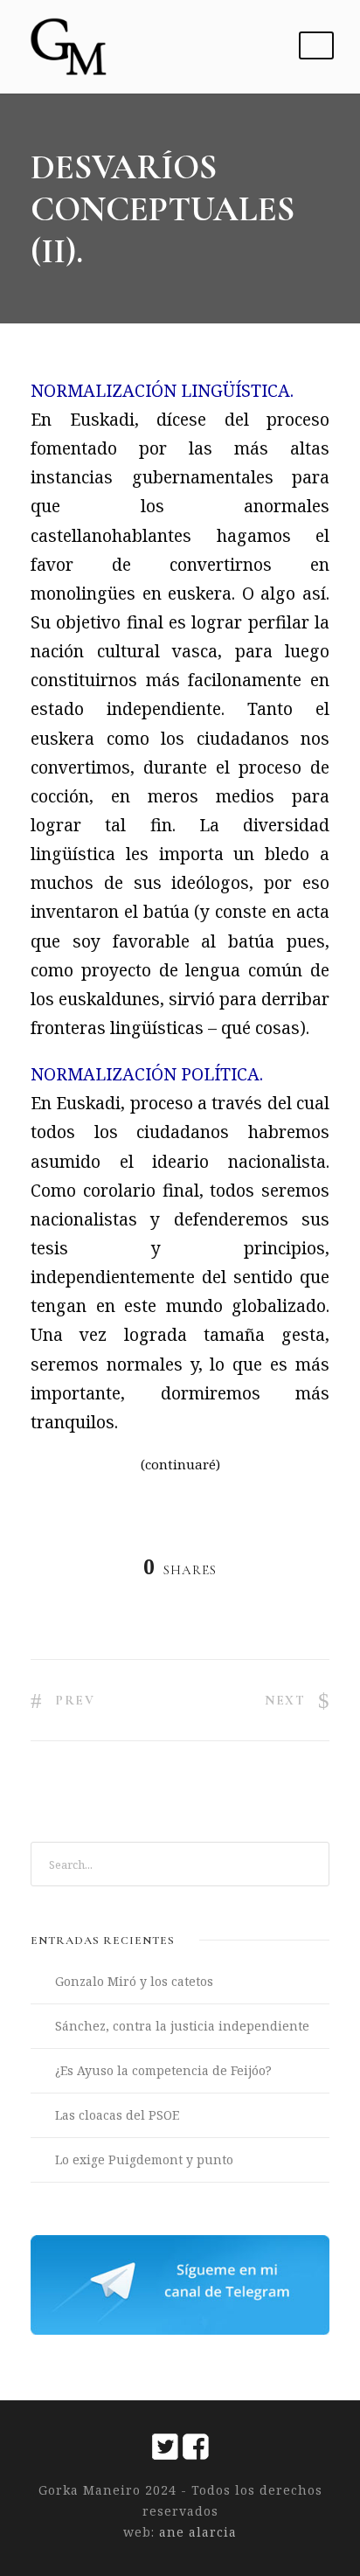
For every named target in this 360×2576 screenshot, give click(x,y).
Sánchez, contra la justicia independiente (182, 2026)
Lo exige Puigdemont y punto (144, 2159)
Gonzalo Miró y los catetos (134, 1981)
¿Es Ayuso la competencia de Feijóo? (163, 2070)
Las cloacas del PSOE (117, 2115)
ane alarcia (196, 2532)
